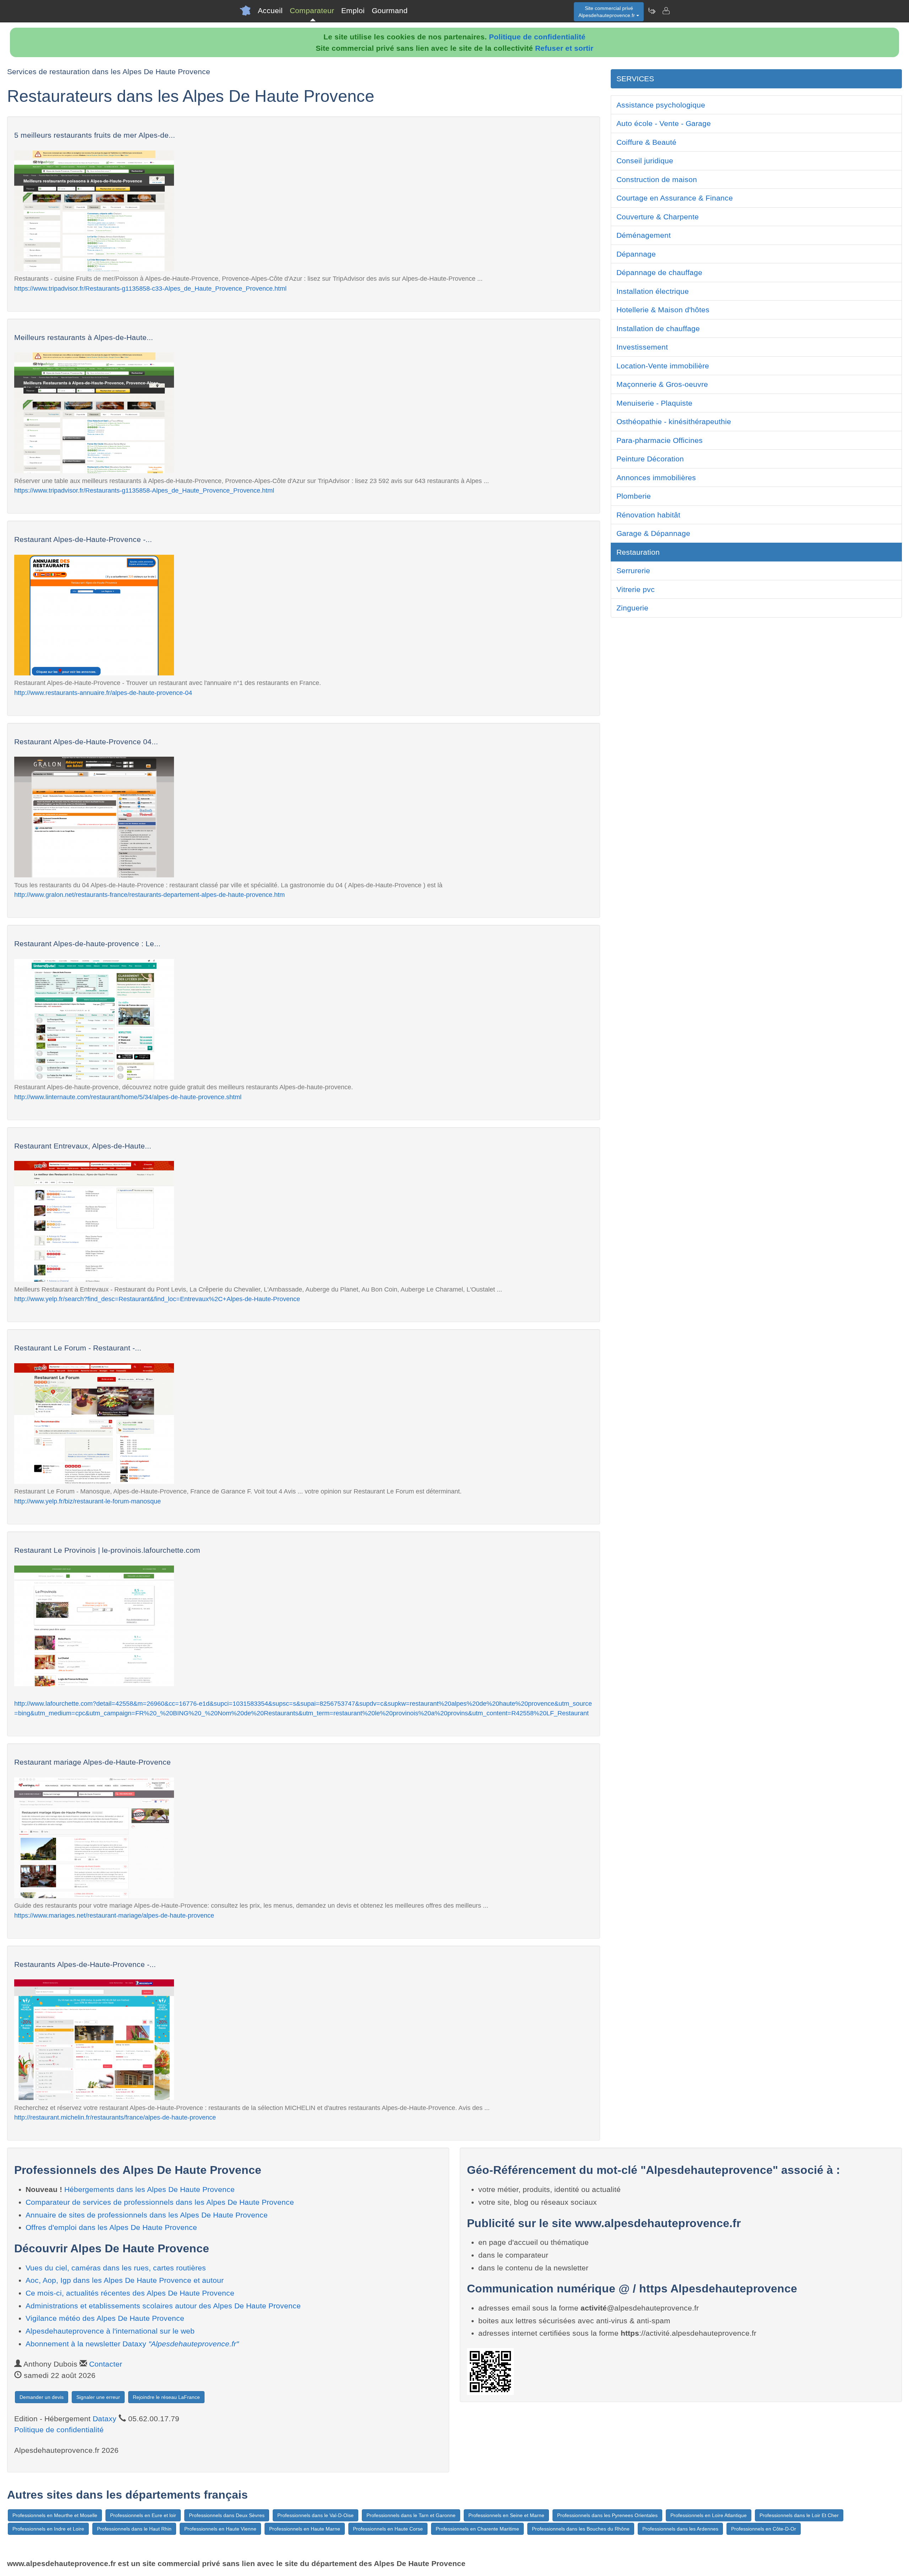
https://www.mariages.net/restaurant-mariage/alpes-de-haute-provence (114, 1915)
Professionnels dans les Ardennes (680, 2529)
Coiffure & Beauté (646, 142)
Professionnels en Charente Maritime (477, 2529)
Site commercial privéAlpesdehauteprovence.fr (607, 12)
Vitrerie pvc (636, 589)
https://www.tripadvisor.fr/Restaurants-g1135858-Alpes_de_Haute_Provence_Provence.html (144, 490)
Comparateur (312, 10)
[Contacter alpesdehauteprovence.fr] (666, 11)
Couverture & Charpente (658, 217)
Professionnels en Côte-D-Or (764, 2529)
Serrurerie (633, 571)
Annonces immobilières (656, 478)
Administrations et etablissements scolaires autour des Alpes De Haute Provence (163, 2306)
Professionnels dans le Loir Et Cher (799, 2515)
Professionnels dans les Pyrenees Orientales (607, 2515)
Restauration (638, 552)
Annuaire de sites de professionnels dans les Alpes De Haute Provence (147, 2215)
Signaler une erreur (98, 2397)
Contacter (106, 2364)
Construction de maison (657, 179)
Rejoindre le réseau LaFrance (166, 2397)
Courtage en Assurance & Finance (675, 198)
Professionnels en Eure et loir (143, 2515)
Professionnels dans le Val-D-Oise (315, 2515)
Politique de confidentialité (537, 37)
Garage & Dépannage (653, 533)
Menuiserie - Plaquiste (654, 403)
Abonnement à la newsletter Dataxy (132, 2344)
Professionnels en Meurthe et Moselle (55, 2515)
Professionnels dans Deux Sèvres (227, 2515)
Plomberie (634, 496)
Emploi (353, 10)
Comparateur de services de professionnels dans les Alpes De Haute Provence (160, 2202)
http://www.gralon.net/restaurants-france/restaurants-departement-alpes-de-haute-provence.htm (149, 895)
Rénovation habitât (648, 515)
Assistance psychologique (661, 105)
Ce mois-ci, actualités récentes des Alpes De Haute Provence (130, 2293)
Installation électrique (653, 291)
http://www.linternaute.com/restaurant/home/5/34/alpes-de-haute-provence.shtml (128, 1097)
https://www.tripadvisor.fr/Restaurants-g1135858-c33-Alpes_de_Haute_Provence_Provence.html (150, 288)
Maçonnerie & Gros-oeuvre (662, 384)
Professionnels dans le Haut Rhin (134, 2529)
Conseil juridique (645, 161)
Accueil (270, 10)
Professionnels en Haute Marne (305, 2529)
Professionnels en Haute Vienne (220, 2529)
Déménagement (644, 235)
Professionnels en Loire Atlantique (709, 2515)
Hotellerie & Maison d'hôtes (663, 310)
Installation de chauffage (658, 328)
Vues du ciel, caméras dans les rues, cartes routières (116, 2268)
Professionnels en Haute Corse (388, 2529)
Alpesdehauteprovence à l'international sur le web (110, 2331)
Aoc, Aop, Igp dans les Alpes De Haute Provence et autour (125, 2280)
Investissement (642, 347)
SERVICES (635, 79)
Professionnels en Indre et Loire (48, 2529)
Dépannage (636, 254)
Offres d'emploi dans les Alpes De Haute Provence (111, 2227)
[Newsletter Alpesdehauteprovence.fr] (652, 11)
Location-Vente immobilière (663, 366)
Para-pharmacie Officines (660, 440)
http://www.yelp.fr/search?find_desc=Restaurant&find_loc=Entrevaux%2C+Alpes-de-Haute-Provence (157, 1299)
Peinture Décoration (650, 459)
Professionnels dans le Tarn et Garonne (411, 2515)
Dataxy (105, 2419)
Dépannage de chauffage (659, 272)
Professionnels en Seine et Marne (506, 2515)
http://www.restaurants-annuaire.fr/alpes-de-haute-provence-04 (103, 693)
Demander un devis (42, 2397)
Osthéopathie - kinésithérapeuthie (674, 421)
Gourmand (390, 10)
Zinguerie (632, 608)
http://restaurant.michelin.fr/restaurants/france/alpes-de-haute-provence (115, 2117)
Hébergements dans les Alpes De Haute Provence (149, 2189)
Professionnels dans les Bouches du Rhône (581, 2529)
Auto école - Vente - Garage (664, 123)
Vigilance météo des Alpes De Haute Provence (105, 2318)
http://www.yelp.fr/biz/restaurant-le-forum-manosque (88, 1501)
